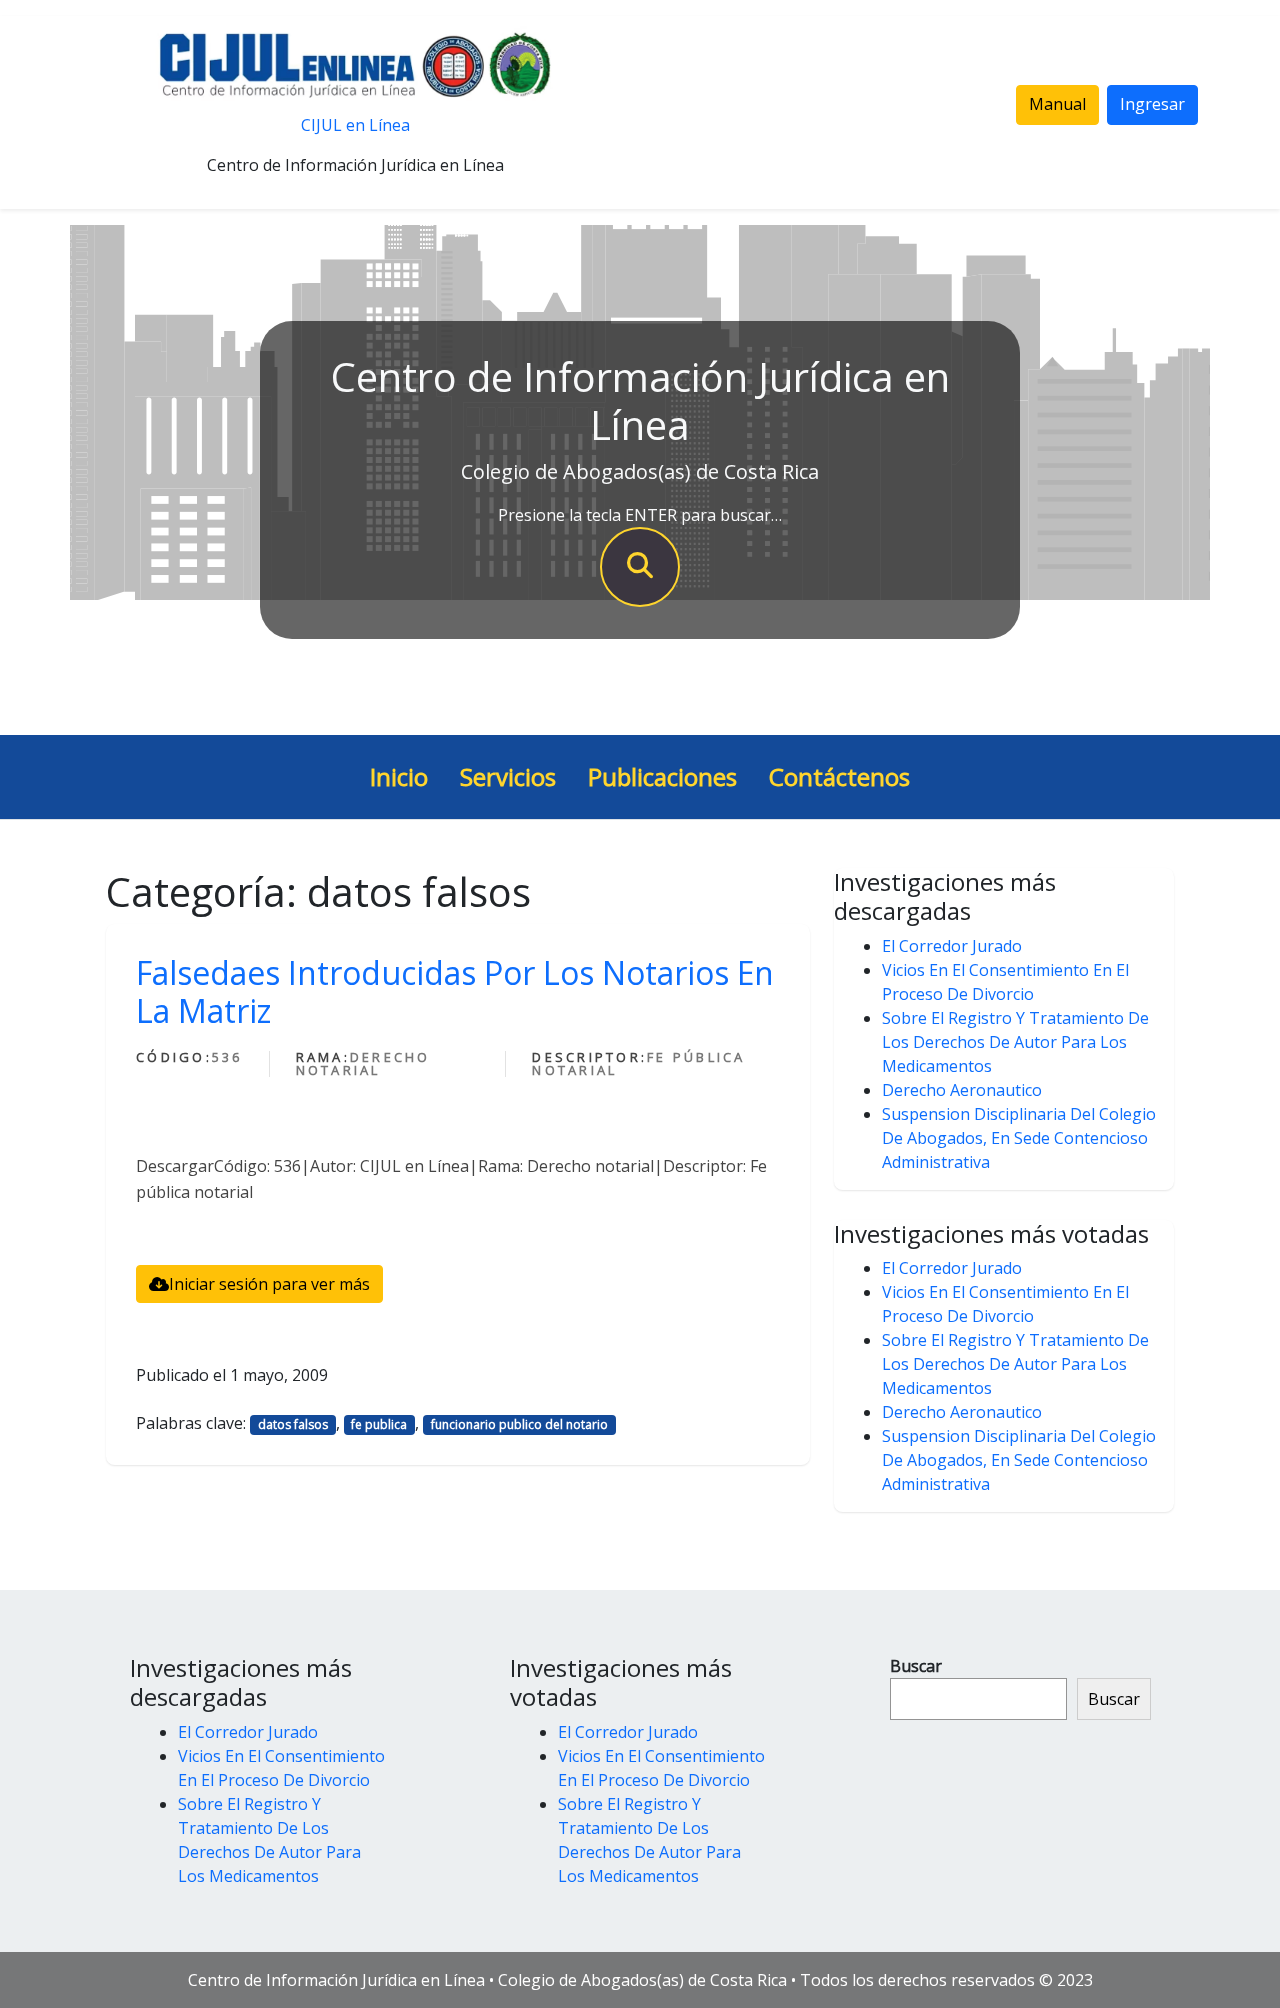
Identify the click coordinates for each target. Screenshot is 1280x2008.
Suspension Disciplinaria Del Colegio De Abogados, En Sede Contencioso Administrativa (1019, 1138)
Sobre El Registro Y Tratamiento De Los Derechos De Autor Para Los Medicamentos (1015, 1042)
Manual (1057, 104)
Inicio (399, 776)
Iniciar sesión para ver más (269, 1284)
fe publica (379, 1424)
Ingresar (1152, 104)
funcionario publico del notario (519, 1424)
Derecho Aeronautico (962, 1090)
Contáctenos (839, 776)
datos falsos (293, 1424)
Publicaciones (662, 776)
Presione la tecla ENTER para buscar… (640, 515)
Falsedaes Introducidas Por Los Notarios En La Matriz (455, 991)
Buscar (916, 1666)
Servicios (508, 776)
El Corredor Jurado (952, 946)
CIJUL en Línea (355, 125)
